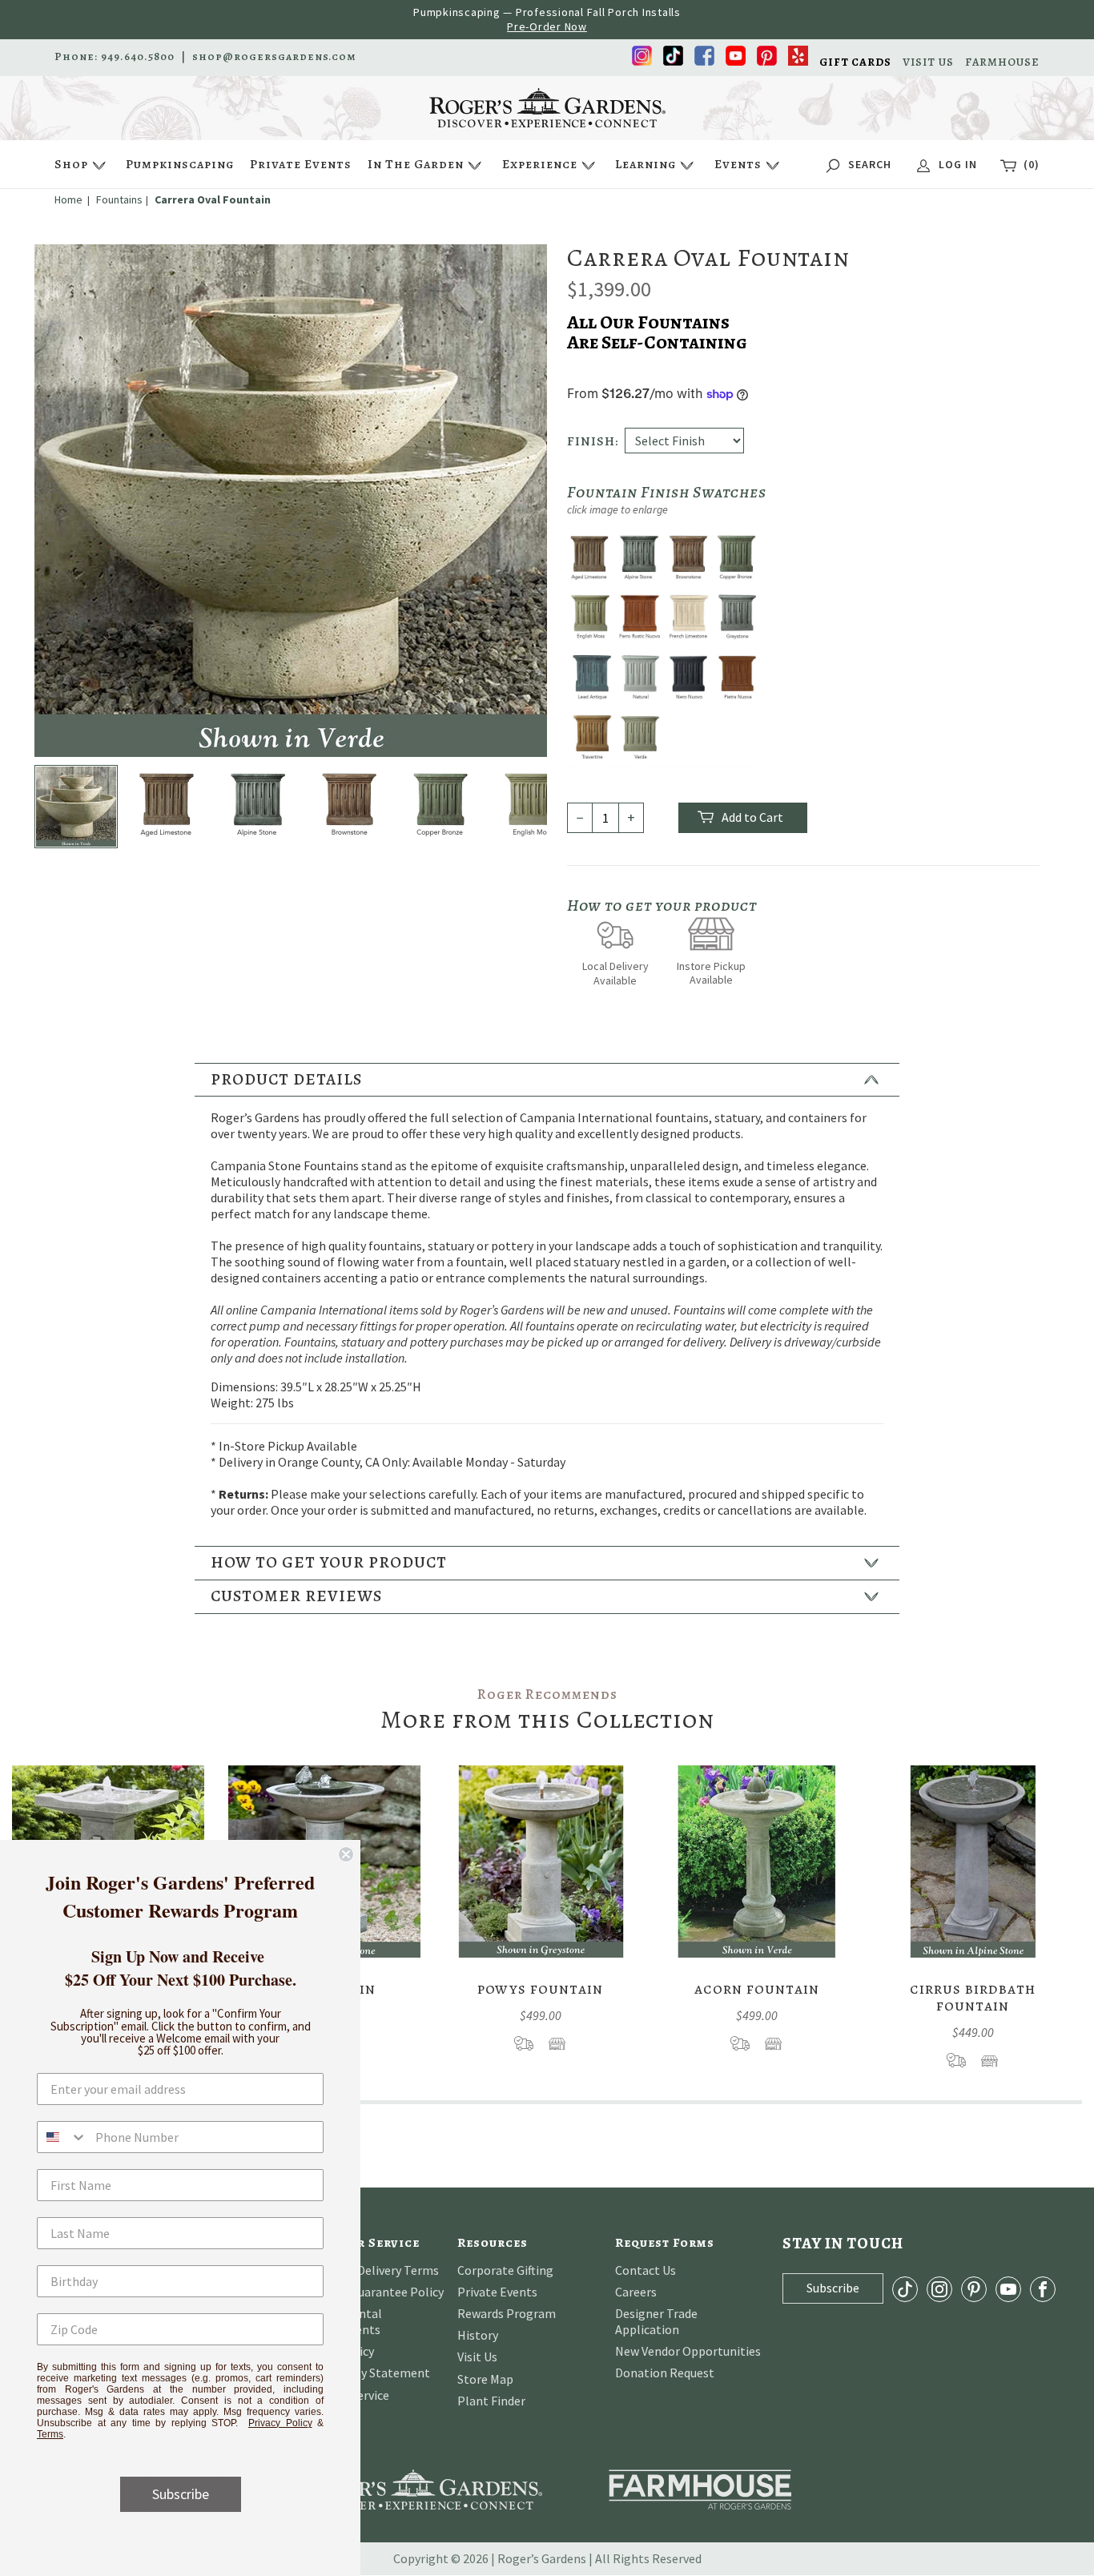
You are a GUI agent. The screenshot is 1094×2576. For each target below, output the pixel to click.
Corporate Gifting (505, 2270)
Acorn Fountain (757, 1988)
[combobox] (62, 2137)
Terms (50, 2434)
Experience (540, 164)
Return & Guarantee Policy (371, 2292)
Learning (646, 164)
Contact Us (646, 2270)
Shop (71, 164)
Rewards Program (507, 2313)
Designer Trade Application (656, 2321)
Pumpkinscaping (180, 164)
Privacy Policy (280, 2423)
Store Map (485, 2379)
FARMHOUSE (1002, 62)
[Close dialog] (346, 1854)
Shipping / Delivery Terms (369, 2270)
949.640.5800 (138, 57)
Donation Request (665, 2373)
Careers (636, 2292)
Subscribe (181, 2494)
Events (738, 164)
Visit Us (477, 2357)
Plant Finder (491, 2401)
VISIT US (928, 62)
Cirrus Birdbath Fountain (973, 1997)
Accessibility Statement (364, 2373)
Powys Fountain (540, 1988)
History (478, 2335)
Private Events (301, 164)
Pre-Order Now (547, 26)
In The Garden (416, 164)
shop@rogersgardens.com (274, 57)
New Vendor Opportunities (688, 2351)
